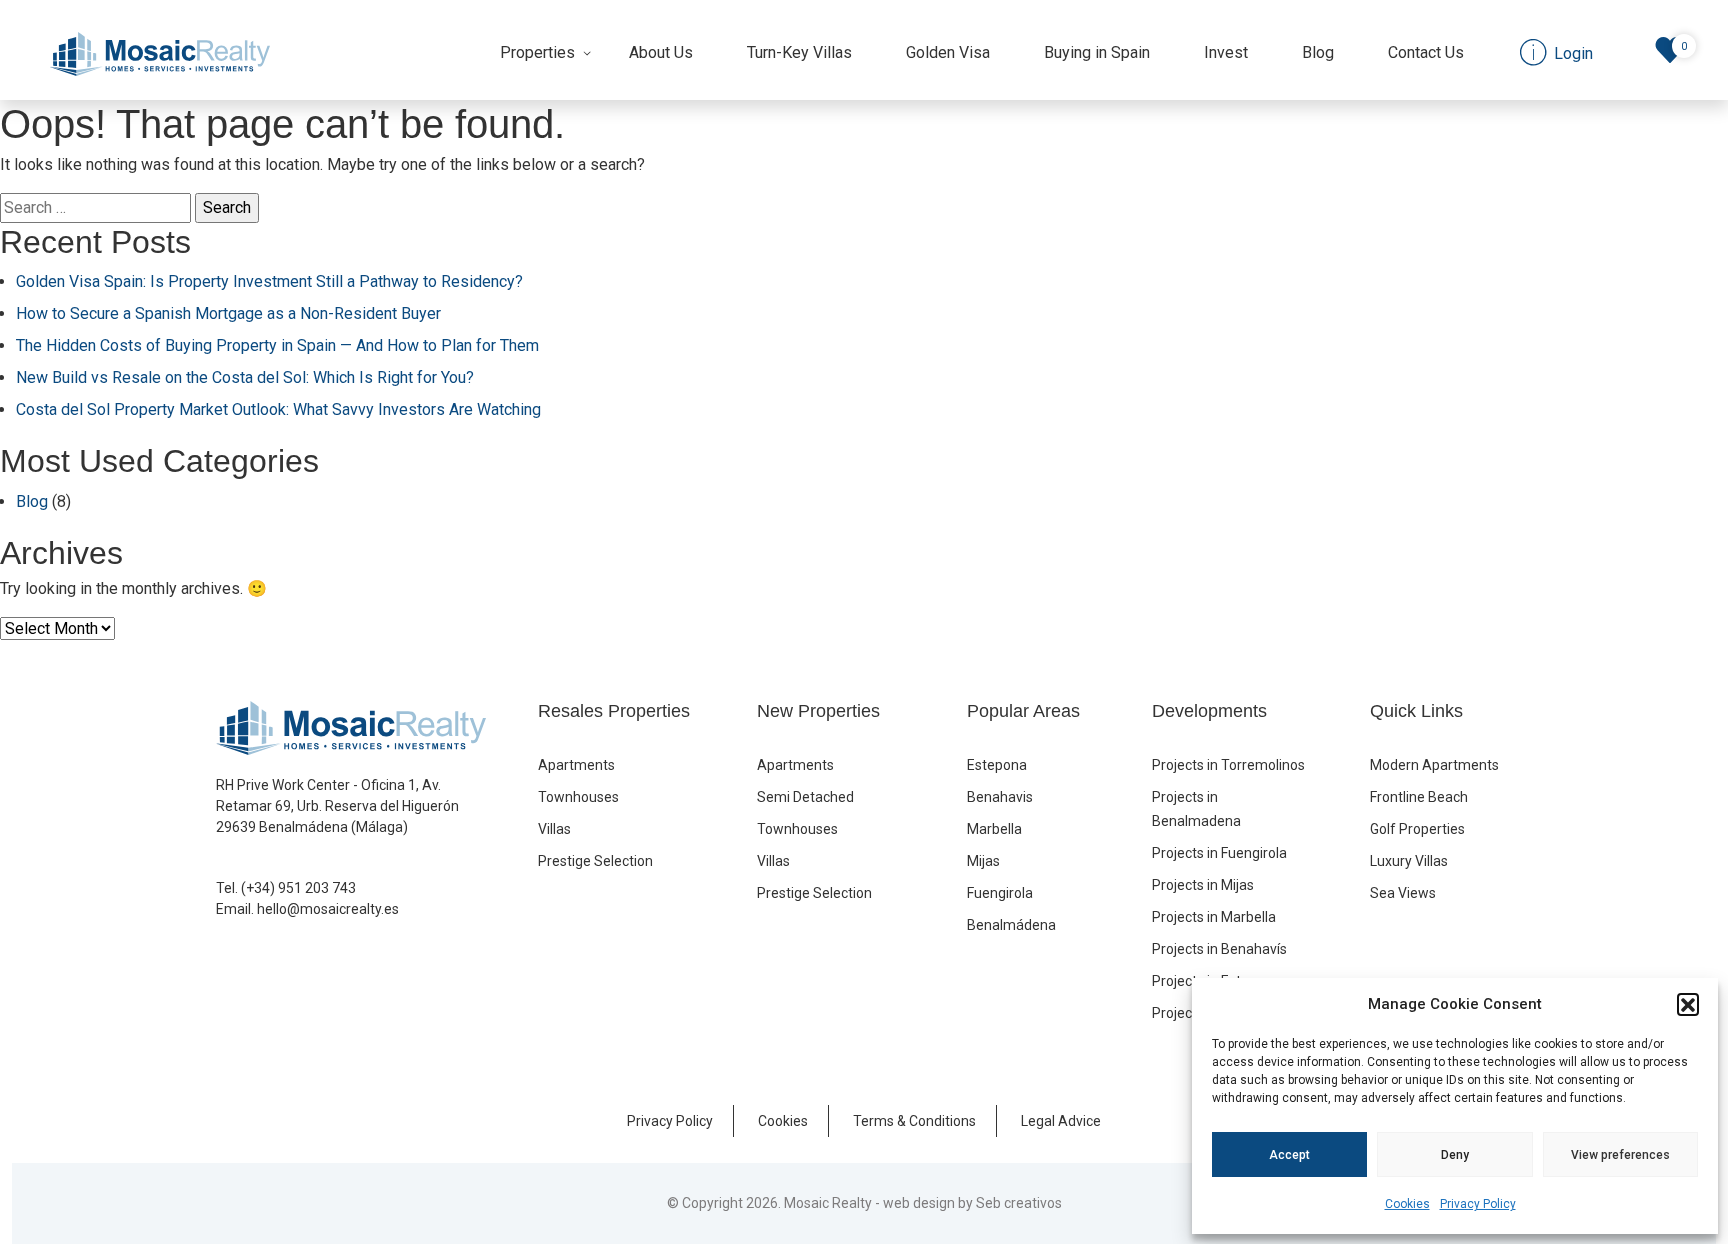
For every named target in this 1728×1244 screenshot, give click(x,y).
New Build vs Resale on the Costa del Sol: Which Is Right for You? (245, 377)
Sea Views (1403, 893)
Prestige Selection (595, 861)
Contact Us (1426, 52)
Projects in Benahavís (1219, 949)
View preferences (1620, 1155)
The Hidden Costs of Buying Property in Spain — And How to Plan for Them (277, 345)
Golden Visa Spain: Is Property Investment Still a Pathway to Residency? (269, 281)
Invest (1226, 52)
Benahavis (1000, 797)
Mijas (983, 861)
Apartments (576, 765)
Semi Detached (805, 797)
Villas (554, 829)
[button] (1688, 1004)
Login (1571, 53)
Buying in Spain (1097, 52)
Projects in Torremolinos (1228, 765)
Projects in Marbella (1214, 917)
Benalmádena (1011, 925)
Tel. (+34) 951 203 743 (286, 888)
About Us (661, 52)
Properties (537, 52)
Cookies (1407, 1204)
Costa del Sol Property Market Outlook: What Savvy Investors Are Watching (278, 409)
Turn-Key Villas (799, 52)
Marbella (994, 829)
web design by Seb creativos (972, 1203)
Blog (1318, 52)
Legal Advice (1061, 1121)
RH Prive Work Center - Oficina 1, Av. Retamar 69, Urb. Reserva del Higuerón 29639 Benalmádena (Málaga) (337, 806)
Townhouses (578, 797)
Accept (1289, 1155)
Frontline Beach (1419, 797)
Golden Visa (948, 52)
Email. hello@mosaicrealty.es (307, 909)
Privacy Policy (1478, 1204)
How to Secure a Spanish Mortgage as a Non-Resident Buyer (228, 313)
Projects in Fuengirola (1219, 853)
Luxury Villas (1409, 861)
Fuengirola (1000, 893)
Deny (1455, 1155)
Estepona (997, 765)
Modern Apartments (1434, 765)
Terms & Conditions (914, 1121)
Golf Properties (1417, 829)
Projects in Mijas (1203, 885)
